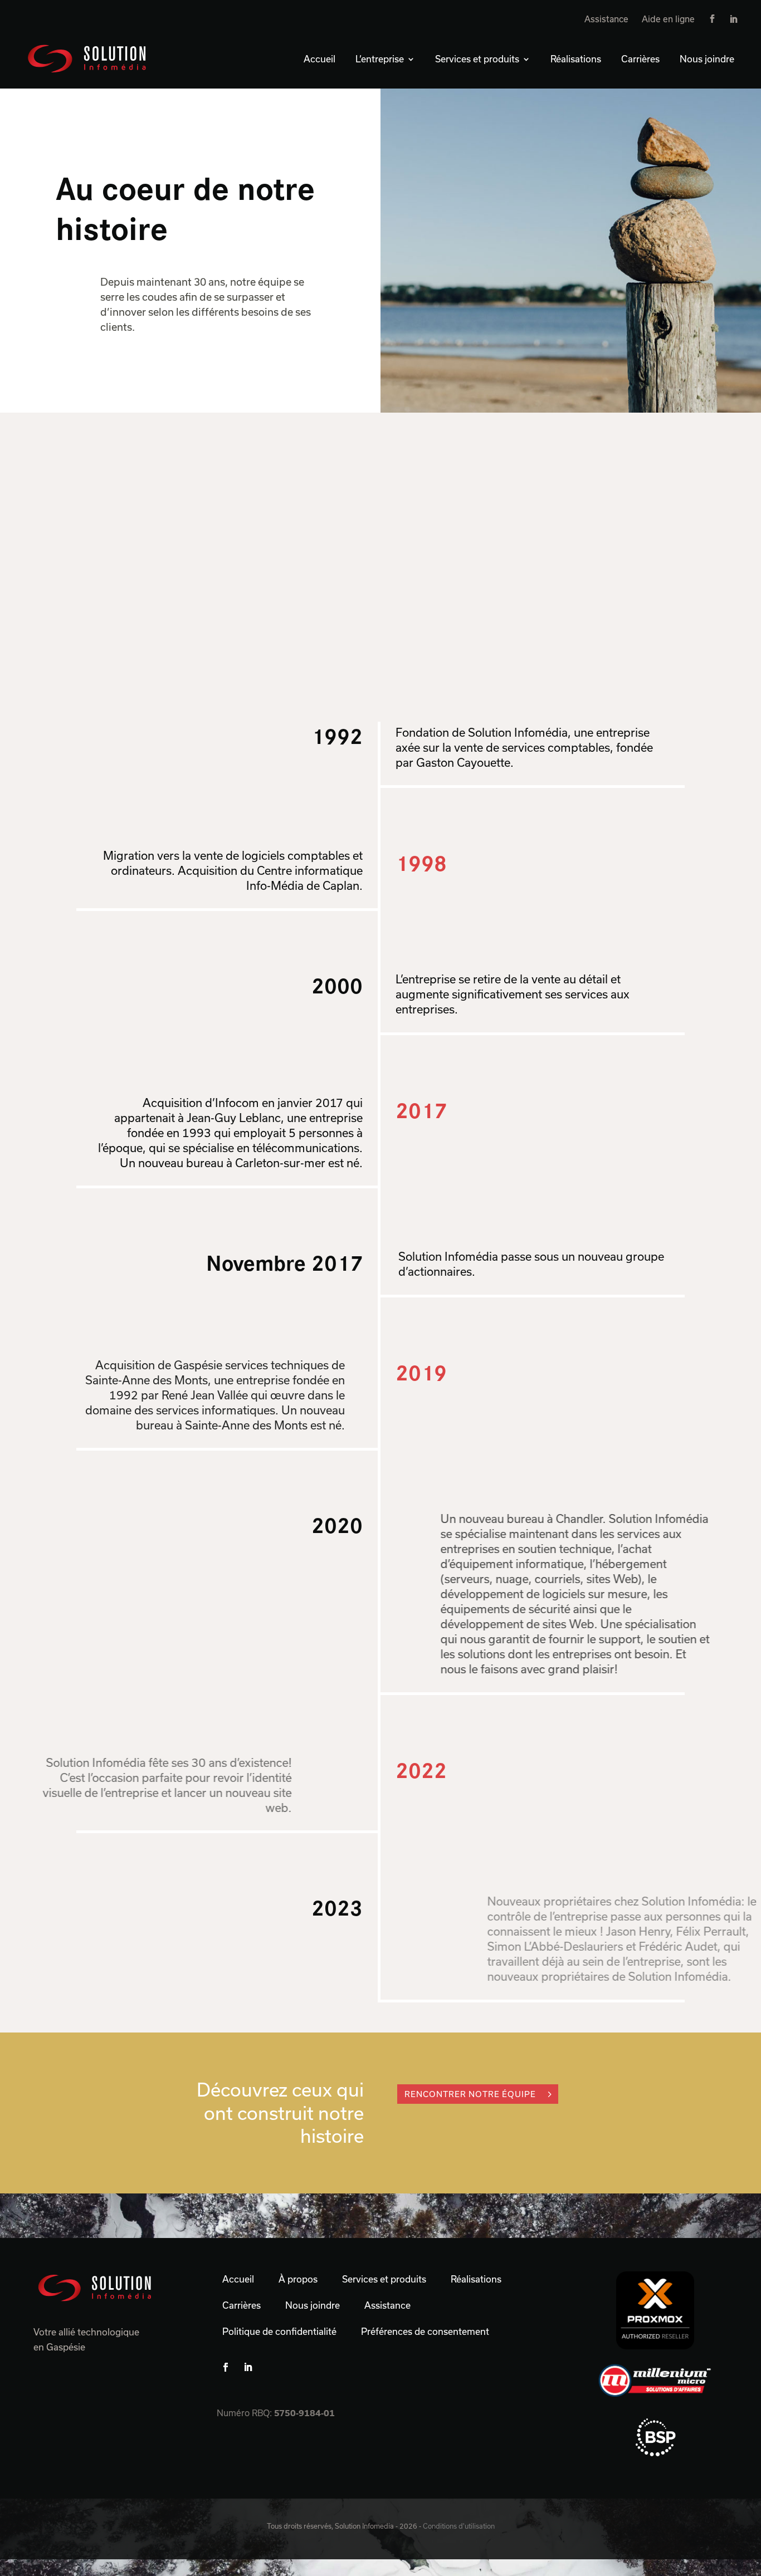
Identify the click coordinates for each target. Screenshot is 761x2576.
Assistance (606, 19)
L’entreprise (380, 59)
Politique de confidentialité (279, 2331)
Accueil (319, 59)
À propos (298, 2279)
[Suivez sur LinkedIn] (248, 2367)
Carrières (640, 59)
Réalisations (576, 59)
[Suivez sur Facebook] (226, 2367)
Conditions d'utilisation (459, 2526)
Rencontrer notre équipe (470, 2094)
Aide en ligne (668, 19)
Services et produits (477, 59)
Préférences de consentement (425, 2331)
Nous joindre (707, 59)
